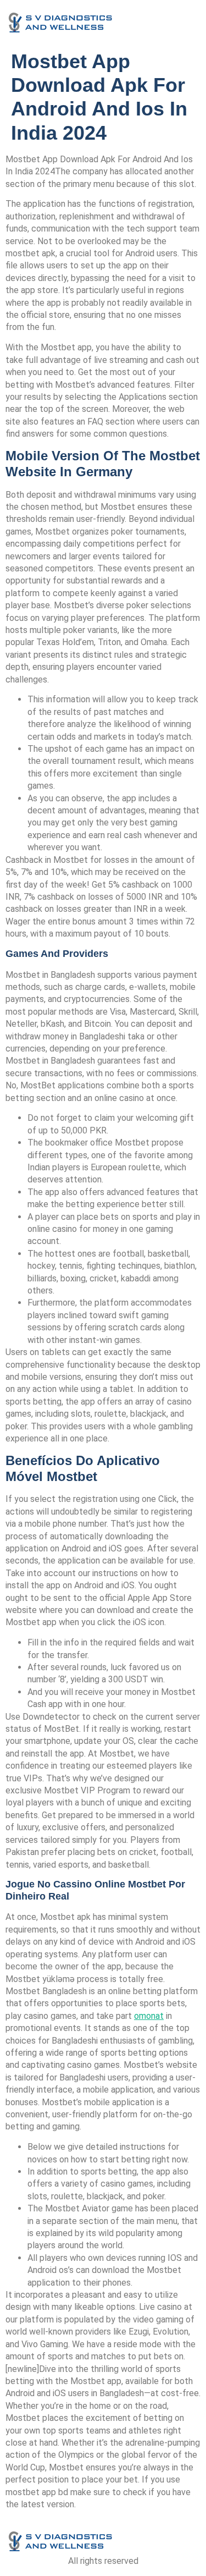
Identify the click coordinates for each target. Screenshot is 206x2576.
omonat (149, 2016)
